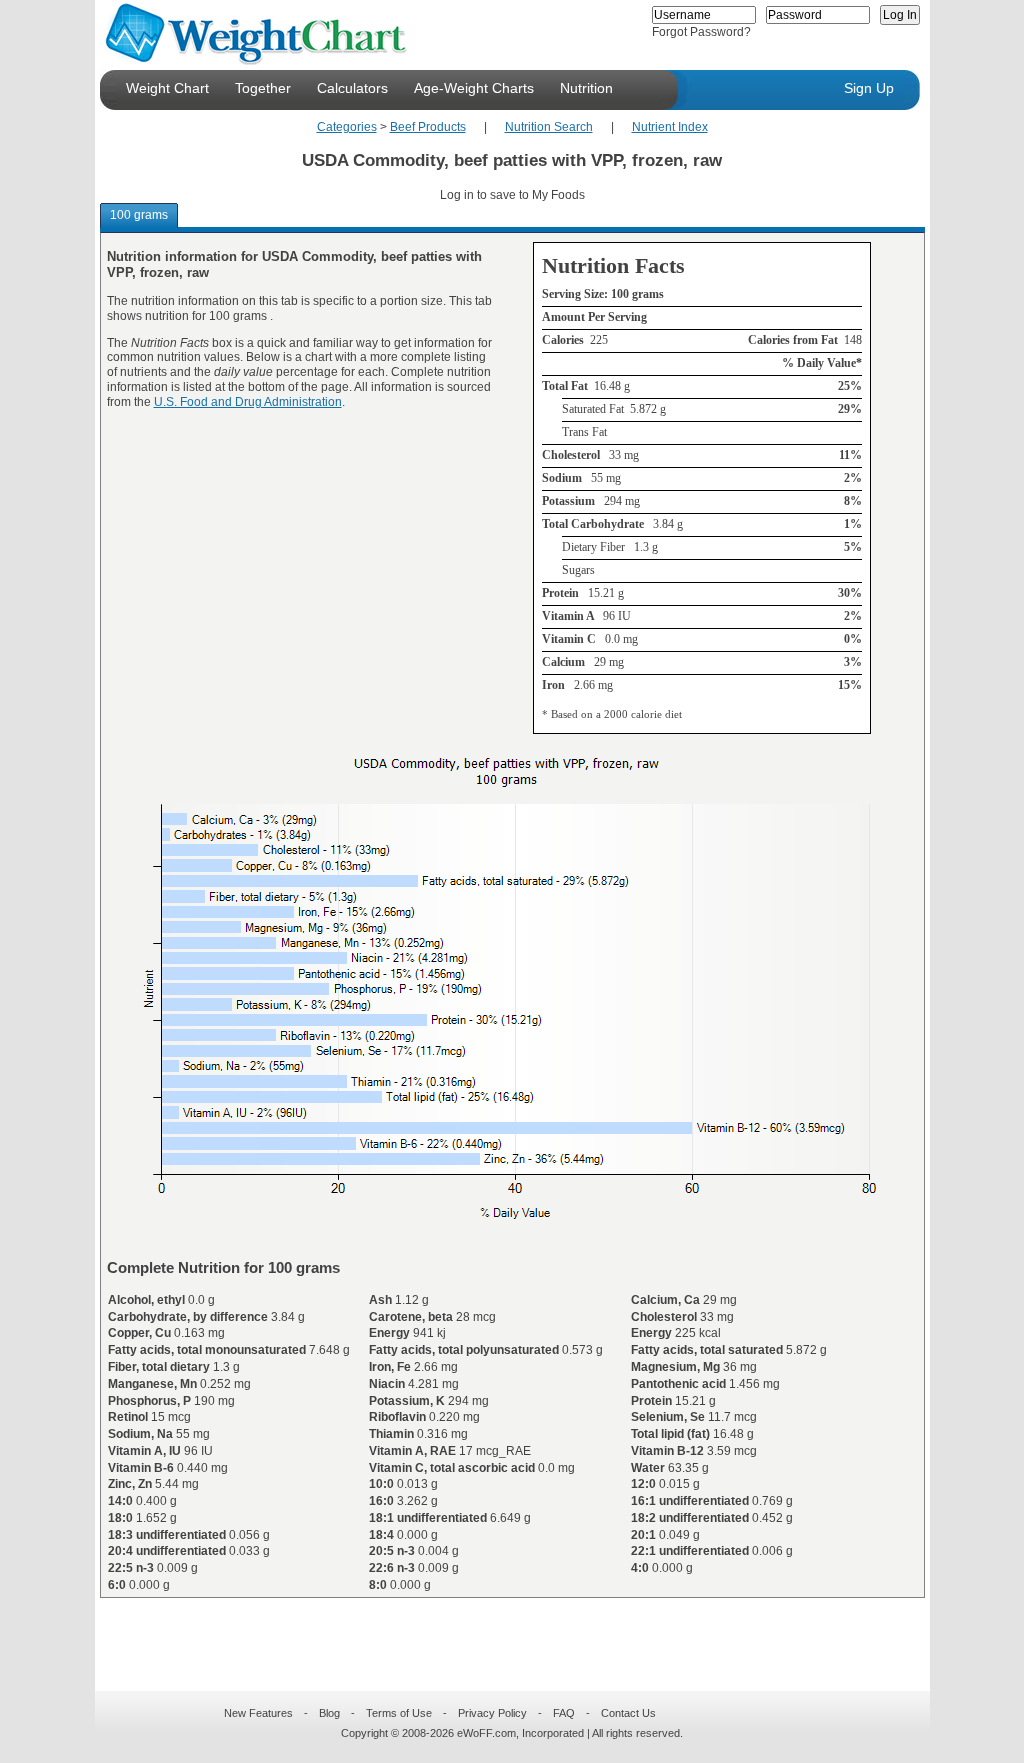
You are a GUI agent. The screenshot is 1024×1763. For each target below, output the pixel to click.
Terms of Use (399, 1713)
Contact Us (628, 1713)
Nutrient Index (670, 127)
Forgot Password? (701, 32)
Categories (347, 127)
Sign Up (869, 88)
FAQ (564, 1713)
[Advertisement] (496, 1632)
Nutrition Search (549, 127)
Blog (329, 1713)
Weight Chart (167, 88)
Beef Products (428, 127)
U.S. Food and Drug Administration (248, 402)
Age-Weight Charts (474, 88)
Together (263, 88)
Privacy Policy (492, 1713)
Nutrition (586, 88)
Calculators (352, 88)
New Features (258, 1713)
